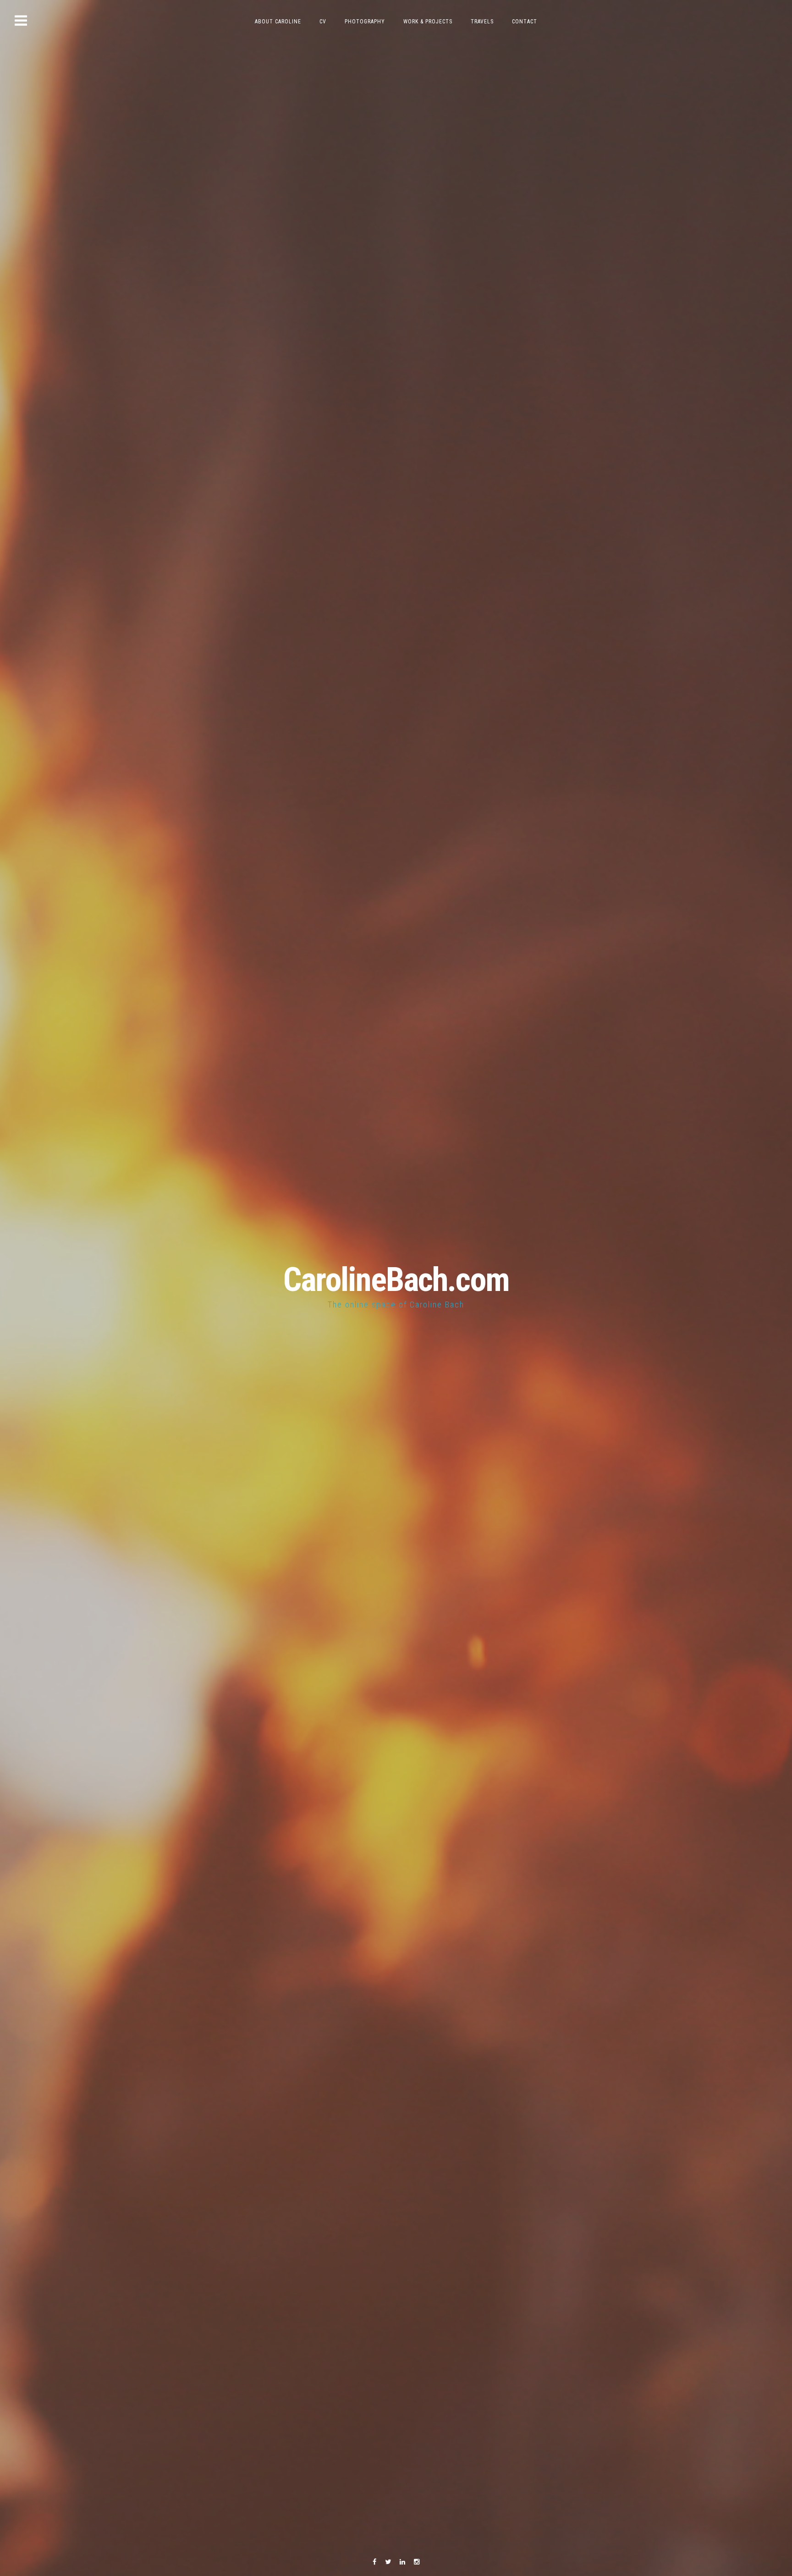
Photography (365, 22)
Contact (525, 22)
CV (323, 22)
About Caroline (278, 22)
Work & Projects (428, 22)
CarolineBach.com (396, 1280)
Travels (482, 22)
